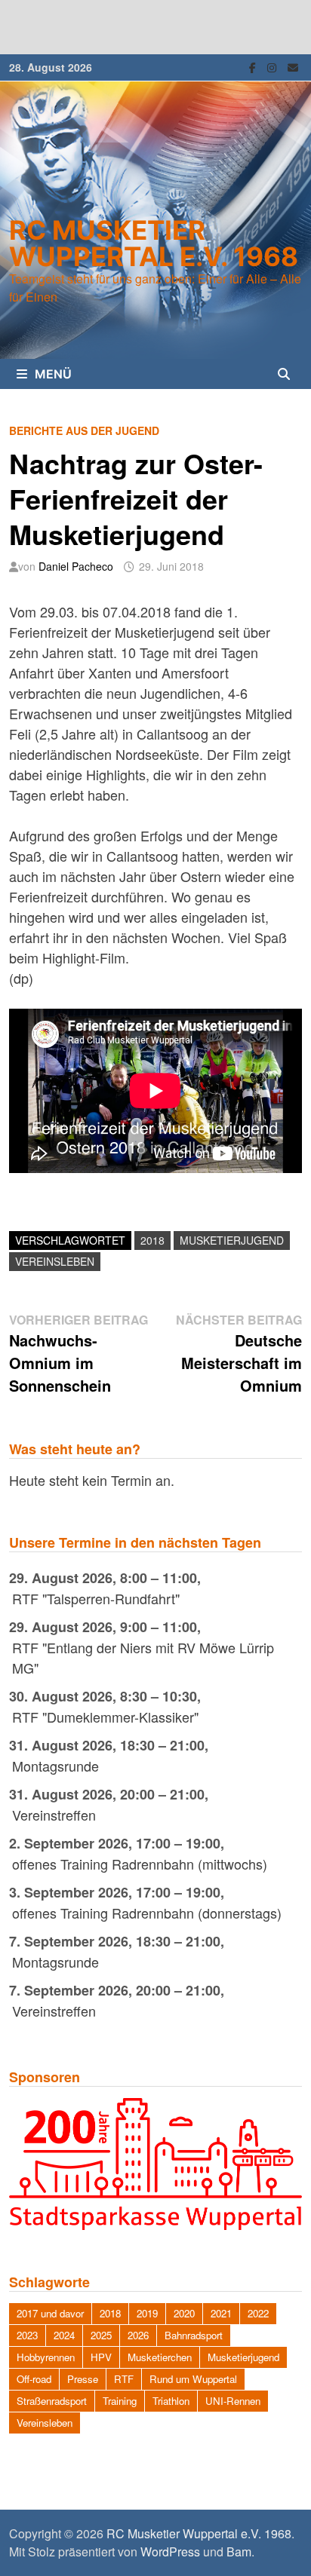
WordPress (170, 2551)
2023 (27, 2335)
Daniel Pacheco (76, 566)
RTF (124, 2379)
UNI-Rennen (233, 2401)
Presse (83, 2379)
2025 (101, 2335)
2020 (184, 2313)
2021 (221, 2313)
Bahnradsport (194, 2335)
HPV (101, 2357)
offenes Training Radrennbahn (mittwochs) (140, 1864)
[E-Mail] (293, 66)
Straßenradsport (52, 2401)
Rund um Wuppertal (193, 2379)
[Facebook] (254, 66)
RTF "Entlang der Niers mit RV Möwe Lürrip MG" (143, 1657)
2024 (64, 2335)
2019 (147, 2313)
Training (120, 2401)
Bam (239, 2551)
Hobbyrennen (46, 2357)
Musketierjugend (232, 1240)
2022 (258, 2313)
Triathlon (171, 2401)
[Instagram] (274, 66)
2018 (152, 1240)
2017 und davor (50, 2313)
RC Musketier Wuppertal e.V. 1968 (154, 243)
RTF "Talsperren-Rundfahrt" (96, 1598)
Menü (53, 374)
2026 (138, 2335)
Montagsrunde (55, 1766)
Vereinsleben (55, 1261)
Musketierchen (160, 2357)
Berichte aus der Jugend (84, 430)
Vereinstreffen (54, 1815)
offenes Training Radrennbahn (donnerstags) (147, 1913)
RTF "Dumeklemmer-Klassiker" (105, 1717)
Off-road (34, 2379)
